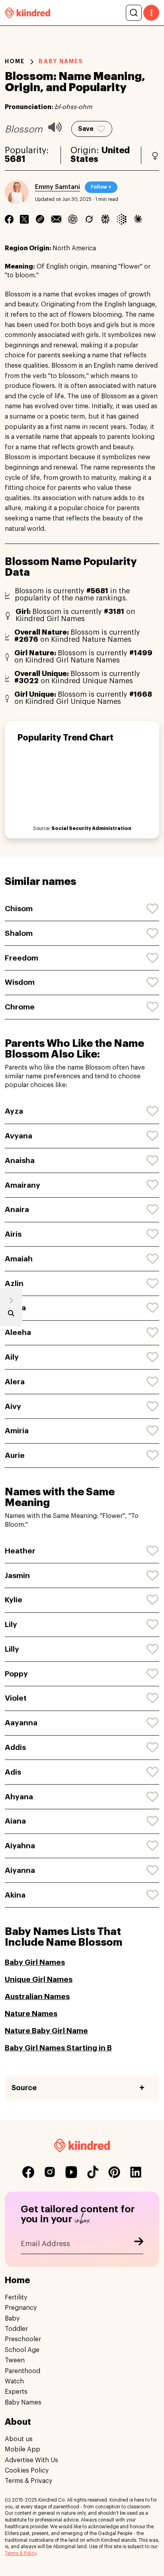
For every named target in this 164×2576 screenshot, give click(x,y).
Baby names (61, 61)
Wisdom (20, 982)
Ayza (14, 1111)
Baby (12, 2319)
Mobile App (22, 2449)
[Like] (153, 909)
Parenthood (22, 2371)
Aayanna (21, 1723)
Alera (15, 1382)
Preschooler (23, 2339)
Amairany (22, 1185)
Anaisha (20, 1160)
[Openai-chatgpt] (73, 219)
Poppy (16, 1674)
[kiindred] (27, 13)
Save (86, 129)
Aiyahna (20, 1846)
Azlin (14, 1283)
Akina (15, 1895)
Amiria (17, 1431)
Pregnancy (21, 2308)
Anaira (17, 1209)
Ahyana (19, 1797)
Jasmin (17, 1575)
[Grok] (89, 219)
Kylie (14, 1600)
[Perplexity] (105, 219)
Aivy (13, 1406)
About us (19, 2439)
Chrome (20, 1007)
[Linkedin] (40, 219)
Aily (12, 1357)
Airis (13, 1234)
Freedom (21, 958)
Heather (20, 1551)
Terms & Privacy (28, 2481)
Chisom (19, 909)
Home (15, 61)
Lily (11, 1624)
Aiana (15, 1821)
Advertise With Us (31, 2460)
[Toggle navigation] (151, 13)
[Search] (134, 13)
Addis (15, 1747)
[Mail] (56, 219)
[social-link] (28, 2172)
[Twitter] (24, 219)
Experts (16, 2392)
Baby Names (23, 2403)
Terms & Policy (20, 2553)
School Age (22, 2350)
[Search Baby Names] (11, 1315)
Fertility (16, 2297)
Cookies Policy (27, 2471)
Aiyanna (20, 1870)
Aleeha (18, 1332)
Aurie (15, 1455)
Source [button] (24, 2088)
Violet (16, 1698)
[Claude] (138, 219)
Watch (14, 2381)
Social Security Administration (91, 828)
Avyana (19, 1136)
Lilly (12, 1649)
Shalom (19, 933)
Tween (15, 2360)
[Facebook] (9, 219)
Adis (13, 1772)
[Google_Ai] (122, 219)
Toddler (16, 2329)
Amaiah (19, 1259)
